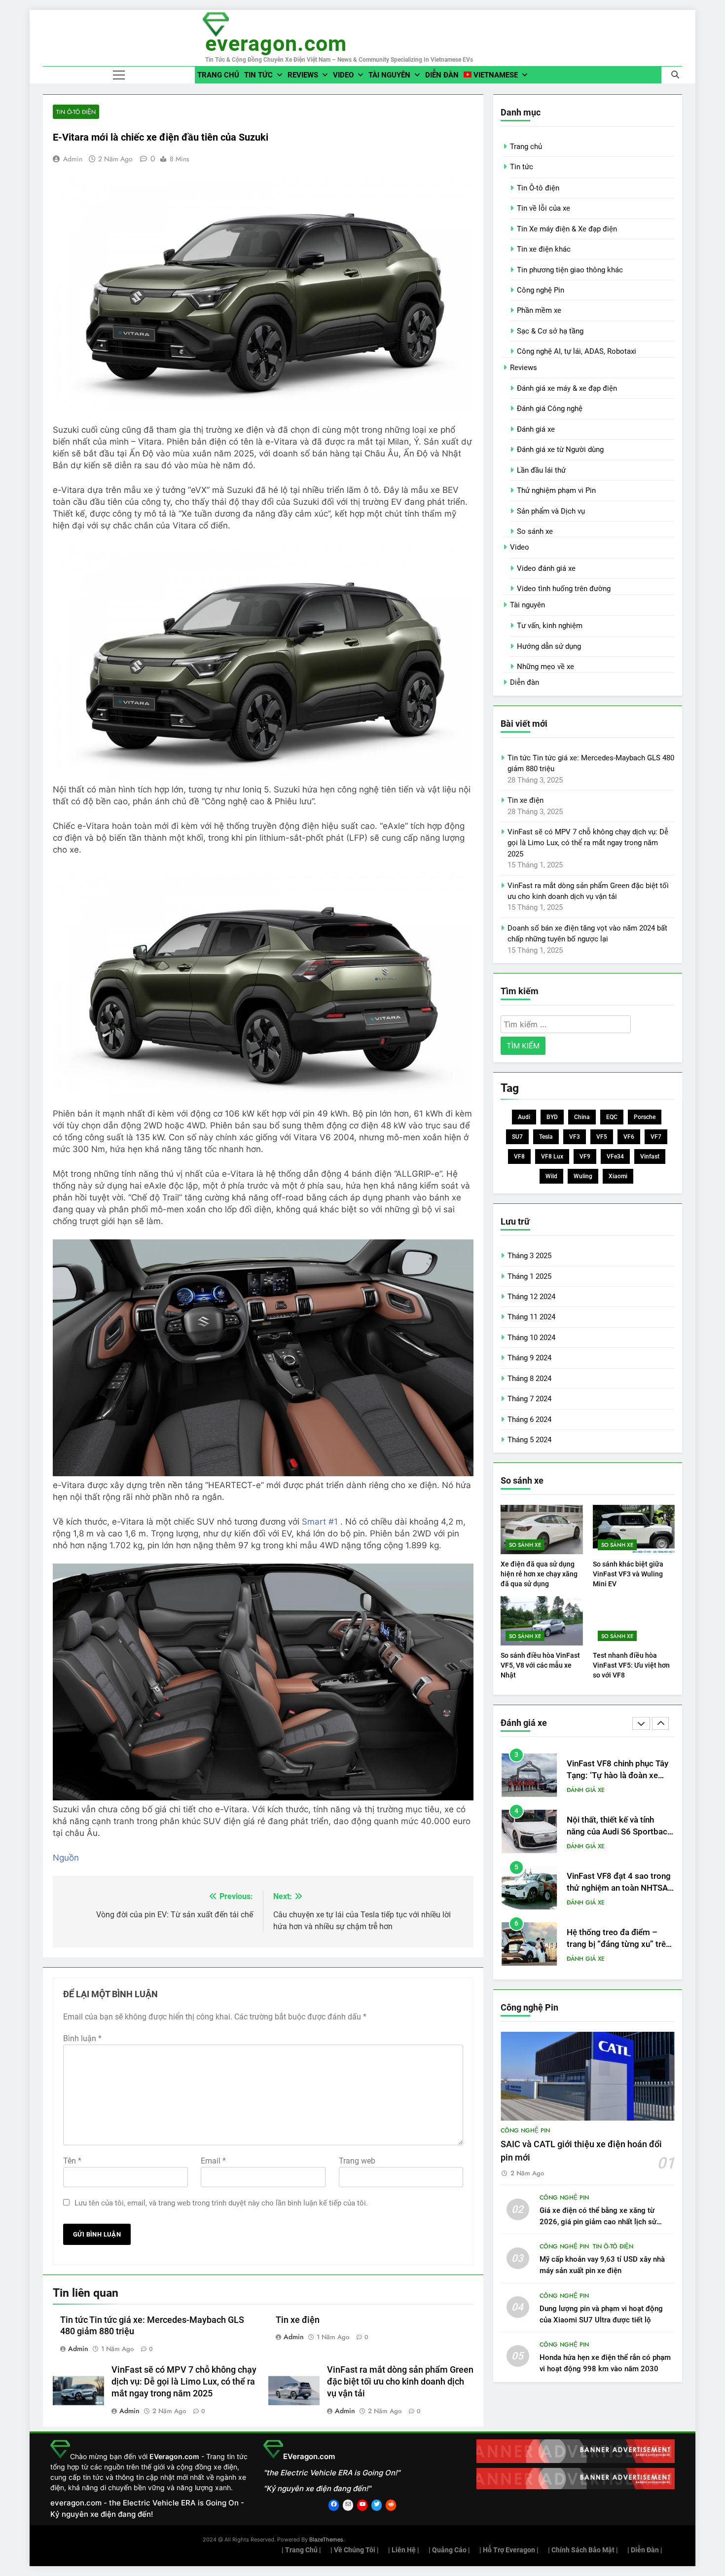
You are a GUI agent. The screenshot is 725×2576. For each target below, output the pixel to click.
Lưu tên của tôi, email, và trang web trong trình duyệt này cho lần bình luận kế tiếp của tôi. (221, 2203)
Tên (72, 2161)
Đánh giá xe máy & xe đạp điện (567, 388)
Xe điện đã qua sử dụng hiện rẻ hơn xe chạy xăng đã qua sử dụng (539, 1574)
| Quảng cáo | (449, 2550)
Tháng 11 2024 (531, 1317)
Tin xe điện (298, 2320)
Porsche (645, 1117)
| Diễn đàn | (645, 2550)
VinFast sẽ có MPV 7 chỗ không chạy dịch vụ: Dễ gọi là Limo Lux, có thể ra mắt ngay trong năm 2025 (184, 2382)
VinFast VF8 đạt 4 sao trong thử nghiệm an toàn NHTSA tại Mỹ (619, 1832)
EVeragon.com (276, 43)
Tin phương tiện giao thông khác (570, 270)
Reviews (303, 75)
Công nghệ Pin (541, 290)
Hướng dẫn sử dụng (549, 646)
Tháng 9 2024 (529, 1358)
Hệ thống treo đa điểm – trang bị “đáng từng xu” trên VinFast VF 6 (618, 1888)
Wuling (583, 1176)
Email (213, 2161)
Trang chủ (218, 75)
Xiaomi (618, 1176)
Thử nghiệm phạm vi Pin (556, 490)
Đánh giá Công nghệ (550, 409)
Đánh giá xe (536, 429)
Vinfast (650, 1157)
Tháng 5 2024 (529, 1440)
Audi (524, 1117)
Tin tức (258, 75)
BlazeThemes (326, 2539)
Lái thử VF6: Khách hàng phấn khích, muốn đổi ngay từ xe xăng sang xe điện (616, 1945)
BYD (552, 1117)
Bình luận (82, 2038)
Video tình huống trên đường (564, 589)
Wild (551, 1176)
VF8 (519, 1157)
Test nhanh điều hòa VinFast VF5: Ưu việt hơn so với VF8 (631, 1665)
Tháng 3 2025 (529, 1256)
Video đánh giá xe (546, 568)
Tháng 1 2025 (529, 1276)
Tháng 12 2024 (531, 1297)
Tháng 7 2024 (529, 1399)
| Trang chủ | (301, 2550)
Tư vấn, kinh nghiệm (550, 626)
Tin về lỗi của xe (544, 208)
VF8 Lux (552, 1157)
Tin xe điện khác (544, 249)
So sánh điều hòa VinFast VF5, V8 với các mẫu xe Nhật (540, 1665)
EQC (612, 1117)
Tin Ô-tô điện (76, 112)
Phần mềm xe (539, 310)
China (582, 1117)
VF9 (585, 1157)
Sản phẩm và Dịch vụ (551, 511)
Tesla (546, 1137)
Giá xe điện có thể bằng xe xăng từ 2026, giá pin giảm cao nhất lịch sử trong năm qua (598, 2222)
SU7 (517, 1137)
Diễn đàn (442, 75)
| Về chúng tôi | (355, 2550)
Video (343, 75)
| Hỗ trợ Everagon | (509, 2550)
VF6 (629, 1137)
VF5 (602, 1137)
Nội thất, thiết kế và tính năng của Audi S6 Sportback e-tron (619, 1776)
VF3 (575, 1137)
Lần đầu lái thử (541, 470)
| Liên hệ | (404, 2550)
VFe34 (615, 1157)
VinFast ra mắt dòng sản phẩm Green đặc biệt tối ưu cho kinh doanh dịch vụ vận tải (400, 2382)
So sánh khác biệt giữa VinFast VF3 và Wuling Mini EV (628, 1574)
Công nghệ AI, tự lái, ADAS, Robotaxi (577, 351)
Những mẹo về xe (545, 667)
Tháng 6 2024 (529, 1419)
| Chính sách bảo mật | (583, 2550)
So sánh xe (535, 531)
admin (73, 159)
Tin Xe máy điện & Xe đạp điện (567, 229)
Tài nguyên (389, 75)
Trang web (357, 2161)
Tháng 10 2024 (531, 1338)
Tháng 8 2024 (529, 1379)
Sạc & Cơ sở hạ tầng (550, 331)
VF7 (656, 1137)
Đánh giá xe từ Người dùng (560, 449)
